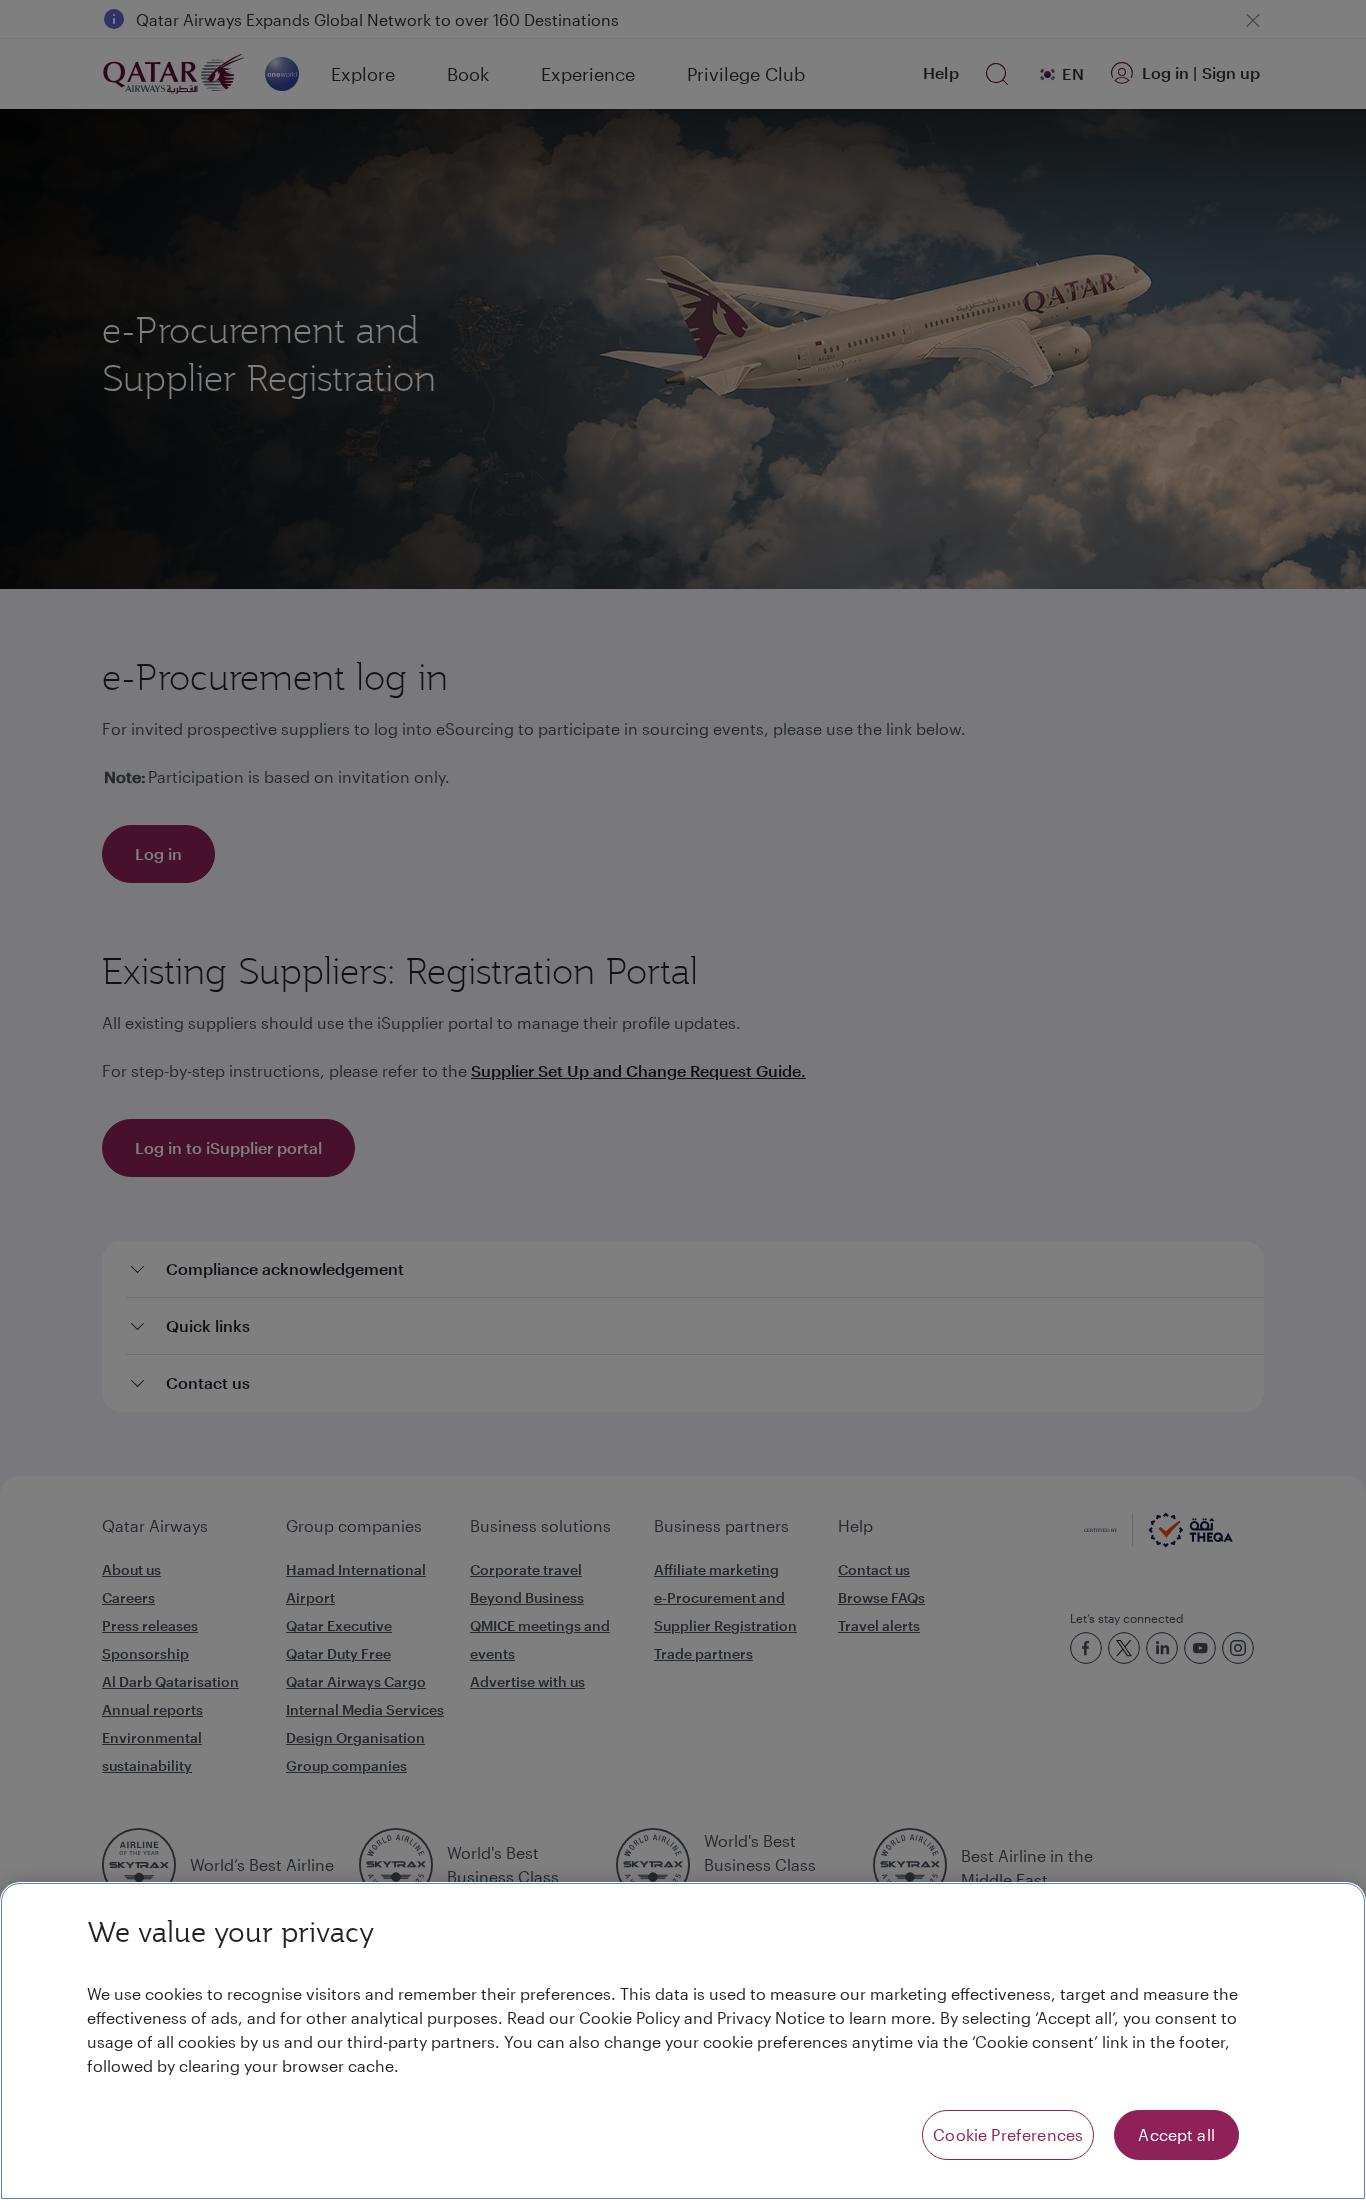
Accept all (1176, 2134)
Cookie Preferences (1008, 2134)
